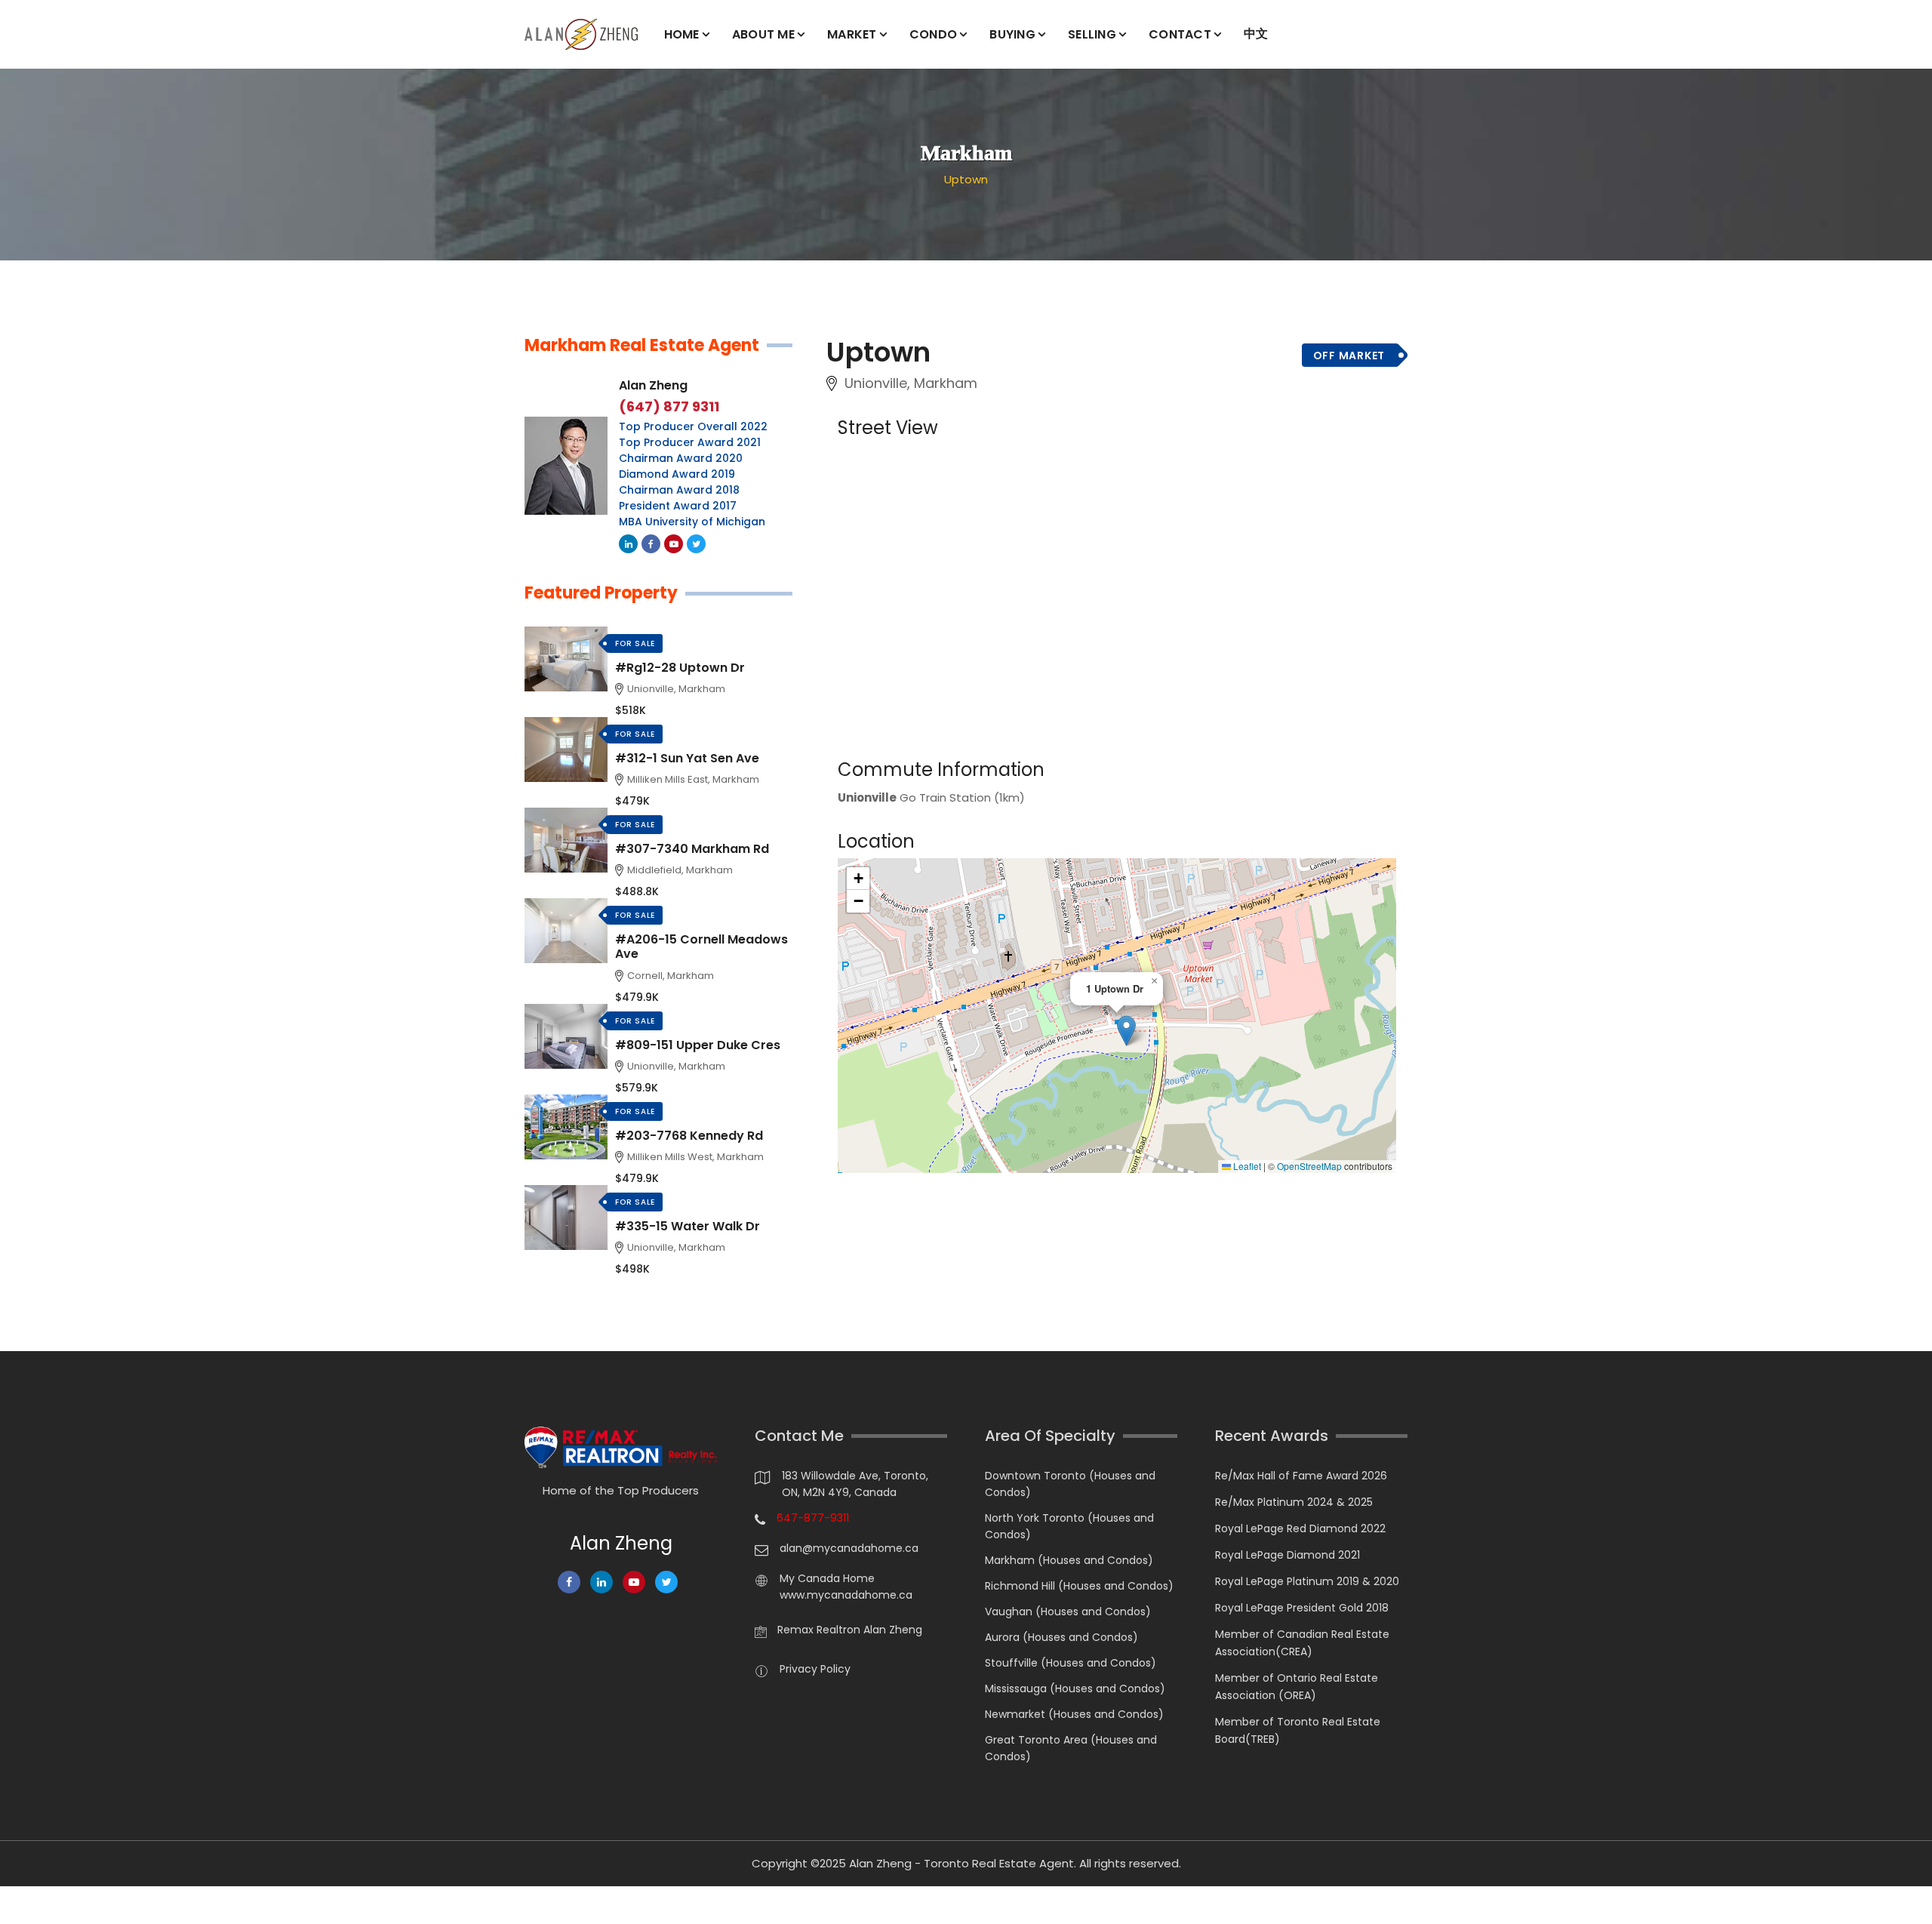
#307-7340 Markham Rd (692, 849)
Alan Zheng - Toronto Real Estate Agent (961, 1863)
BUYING (1012, 34)
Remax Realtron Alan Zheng (850, 1630)
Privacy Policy (815, 1669)
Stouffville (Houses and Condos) (1071, 1663)
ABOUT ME (763, 34)
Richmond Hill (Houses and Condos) (1079, 1586)
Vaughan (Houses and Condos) (1068, 1612)
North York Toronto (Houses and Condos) (1069, 1526)
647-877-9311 (813, 1518)
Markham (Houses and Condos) (1069, 1560)
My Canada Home (827, 1578)
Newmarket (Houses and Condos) (1074, 1714)
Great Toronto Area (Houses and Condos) (1071, 1748)
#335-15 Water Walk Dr (688, 1226)
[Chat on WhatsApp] (19, 1905)
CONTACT (1180, 34)
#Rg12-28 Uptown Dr (680, 668)
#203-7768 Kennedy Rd (689, 1136)
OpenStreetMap (1309, 1166)
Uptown (966, 179)
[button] (1126, 1031)
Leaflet (1246, 1166)
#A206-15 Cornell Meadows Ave (701, 947)
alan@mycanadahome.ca (849, 1548)
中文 (1256, 34)
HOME (682, 34)
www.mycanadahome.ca (846, 1595)
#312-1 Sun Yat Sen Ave (687, 758)
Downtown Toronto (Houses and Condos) (1070, 1484)
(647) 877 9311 (669, 407)
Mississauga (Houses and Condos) (1075, 1689)
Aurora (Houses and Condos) (1061, 1637)
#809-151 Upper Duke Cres (698, 1045)
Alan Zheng (653, 385)
